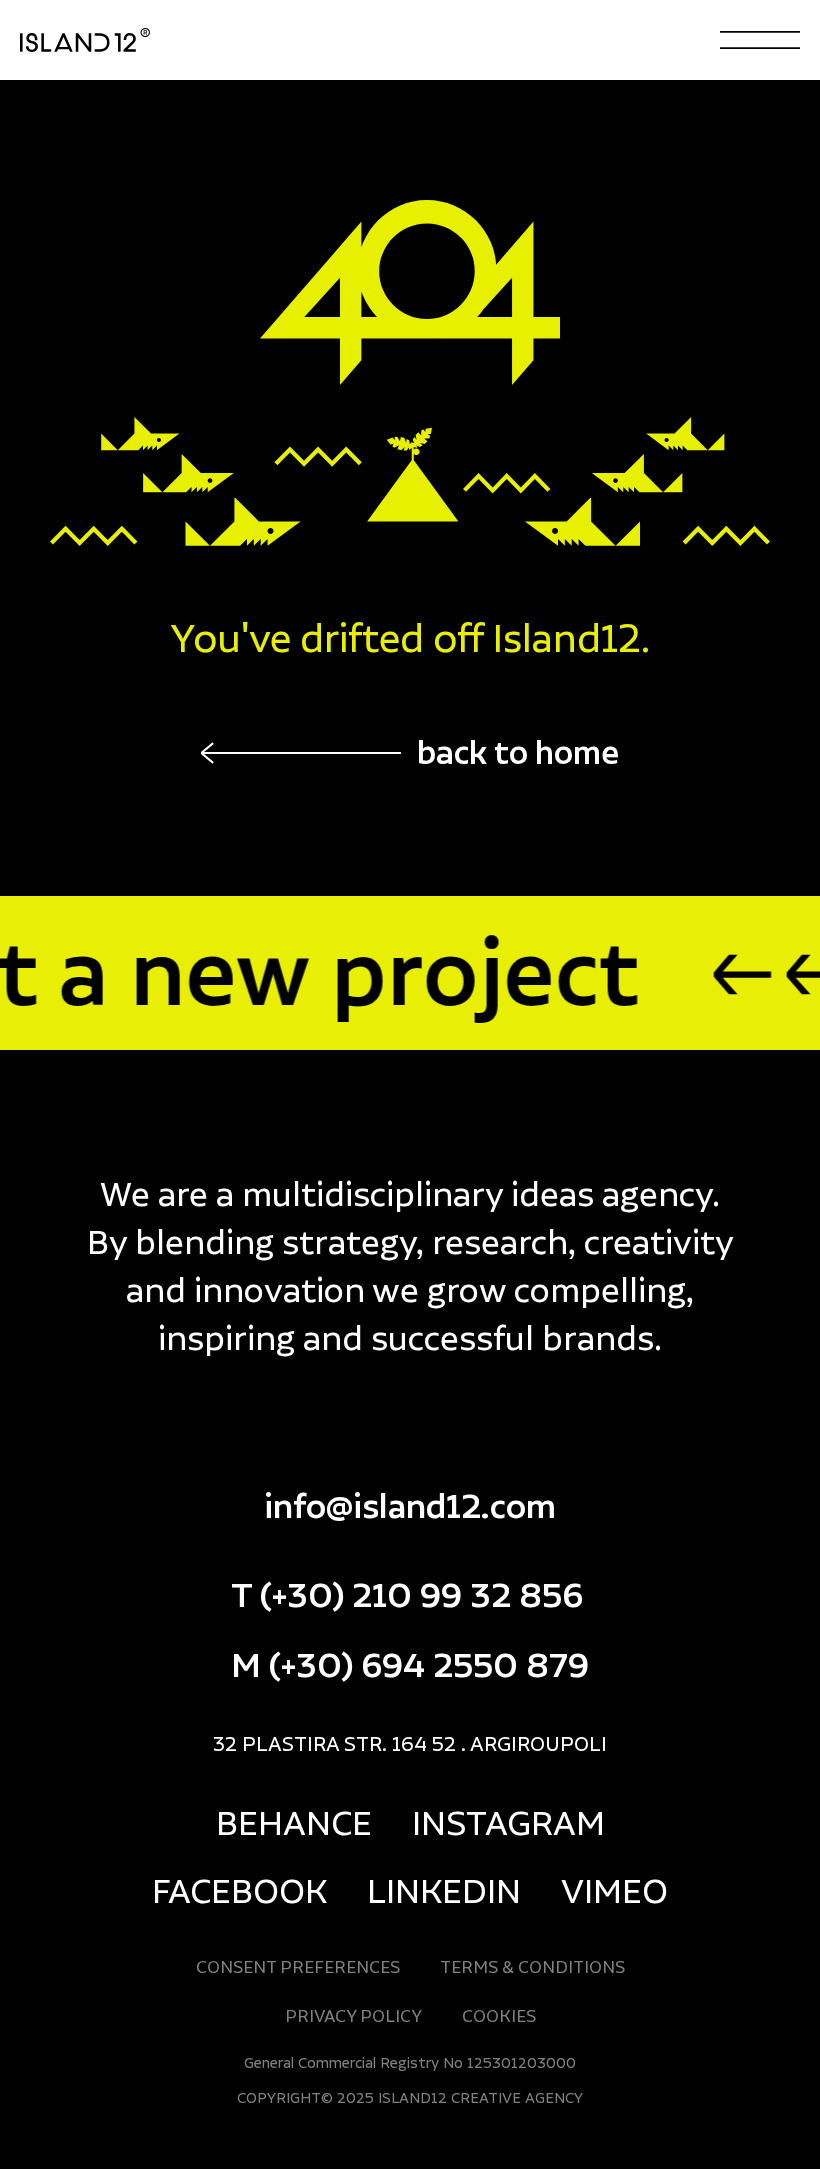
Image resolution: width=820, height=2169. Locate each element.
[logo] (114, 40)
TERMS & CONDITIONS (532, 1966)
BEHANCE (294, 1822)
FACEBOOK (239, 1890)
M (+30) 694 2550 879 (410, 1664)
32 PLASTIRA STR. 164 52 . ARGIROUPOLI (410, 1743)
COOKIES (499, 2015)
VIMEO (614, 1890)
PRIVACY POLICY (353, 2015)
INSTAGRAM (508, 1822)
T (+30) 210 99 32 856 (407, 1594)
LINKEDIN (444, 1890)
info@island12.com (410, 1505)
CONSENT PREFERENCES (298, 1966)
